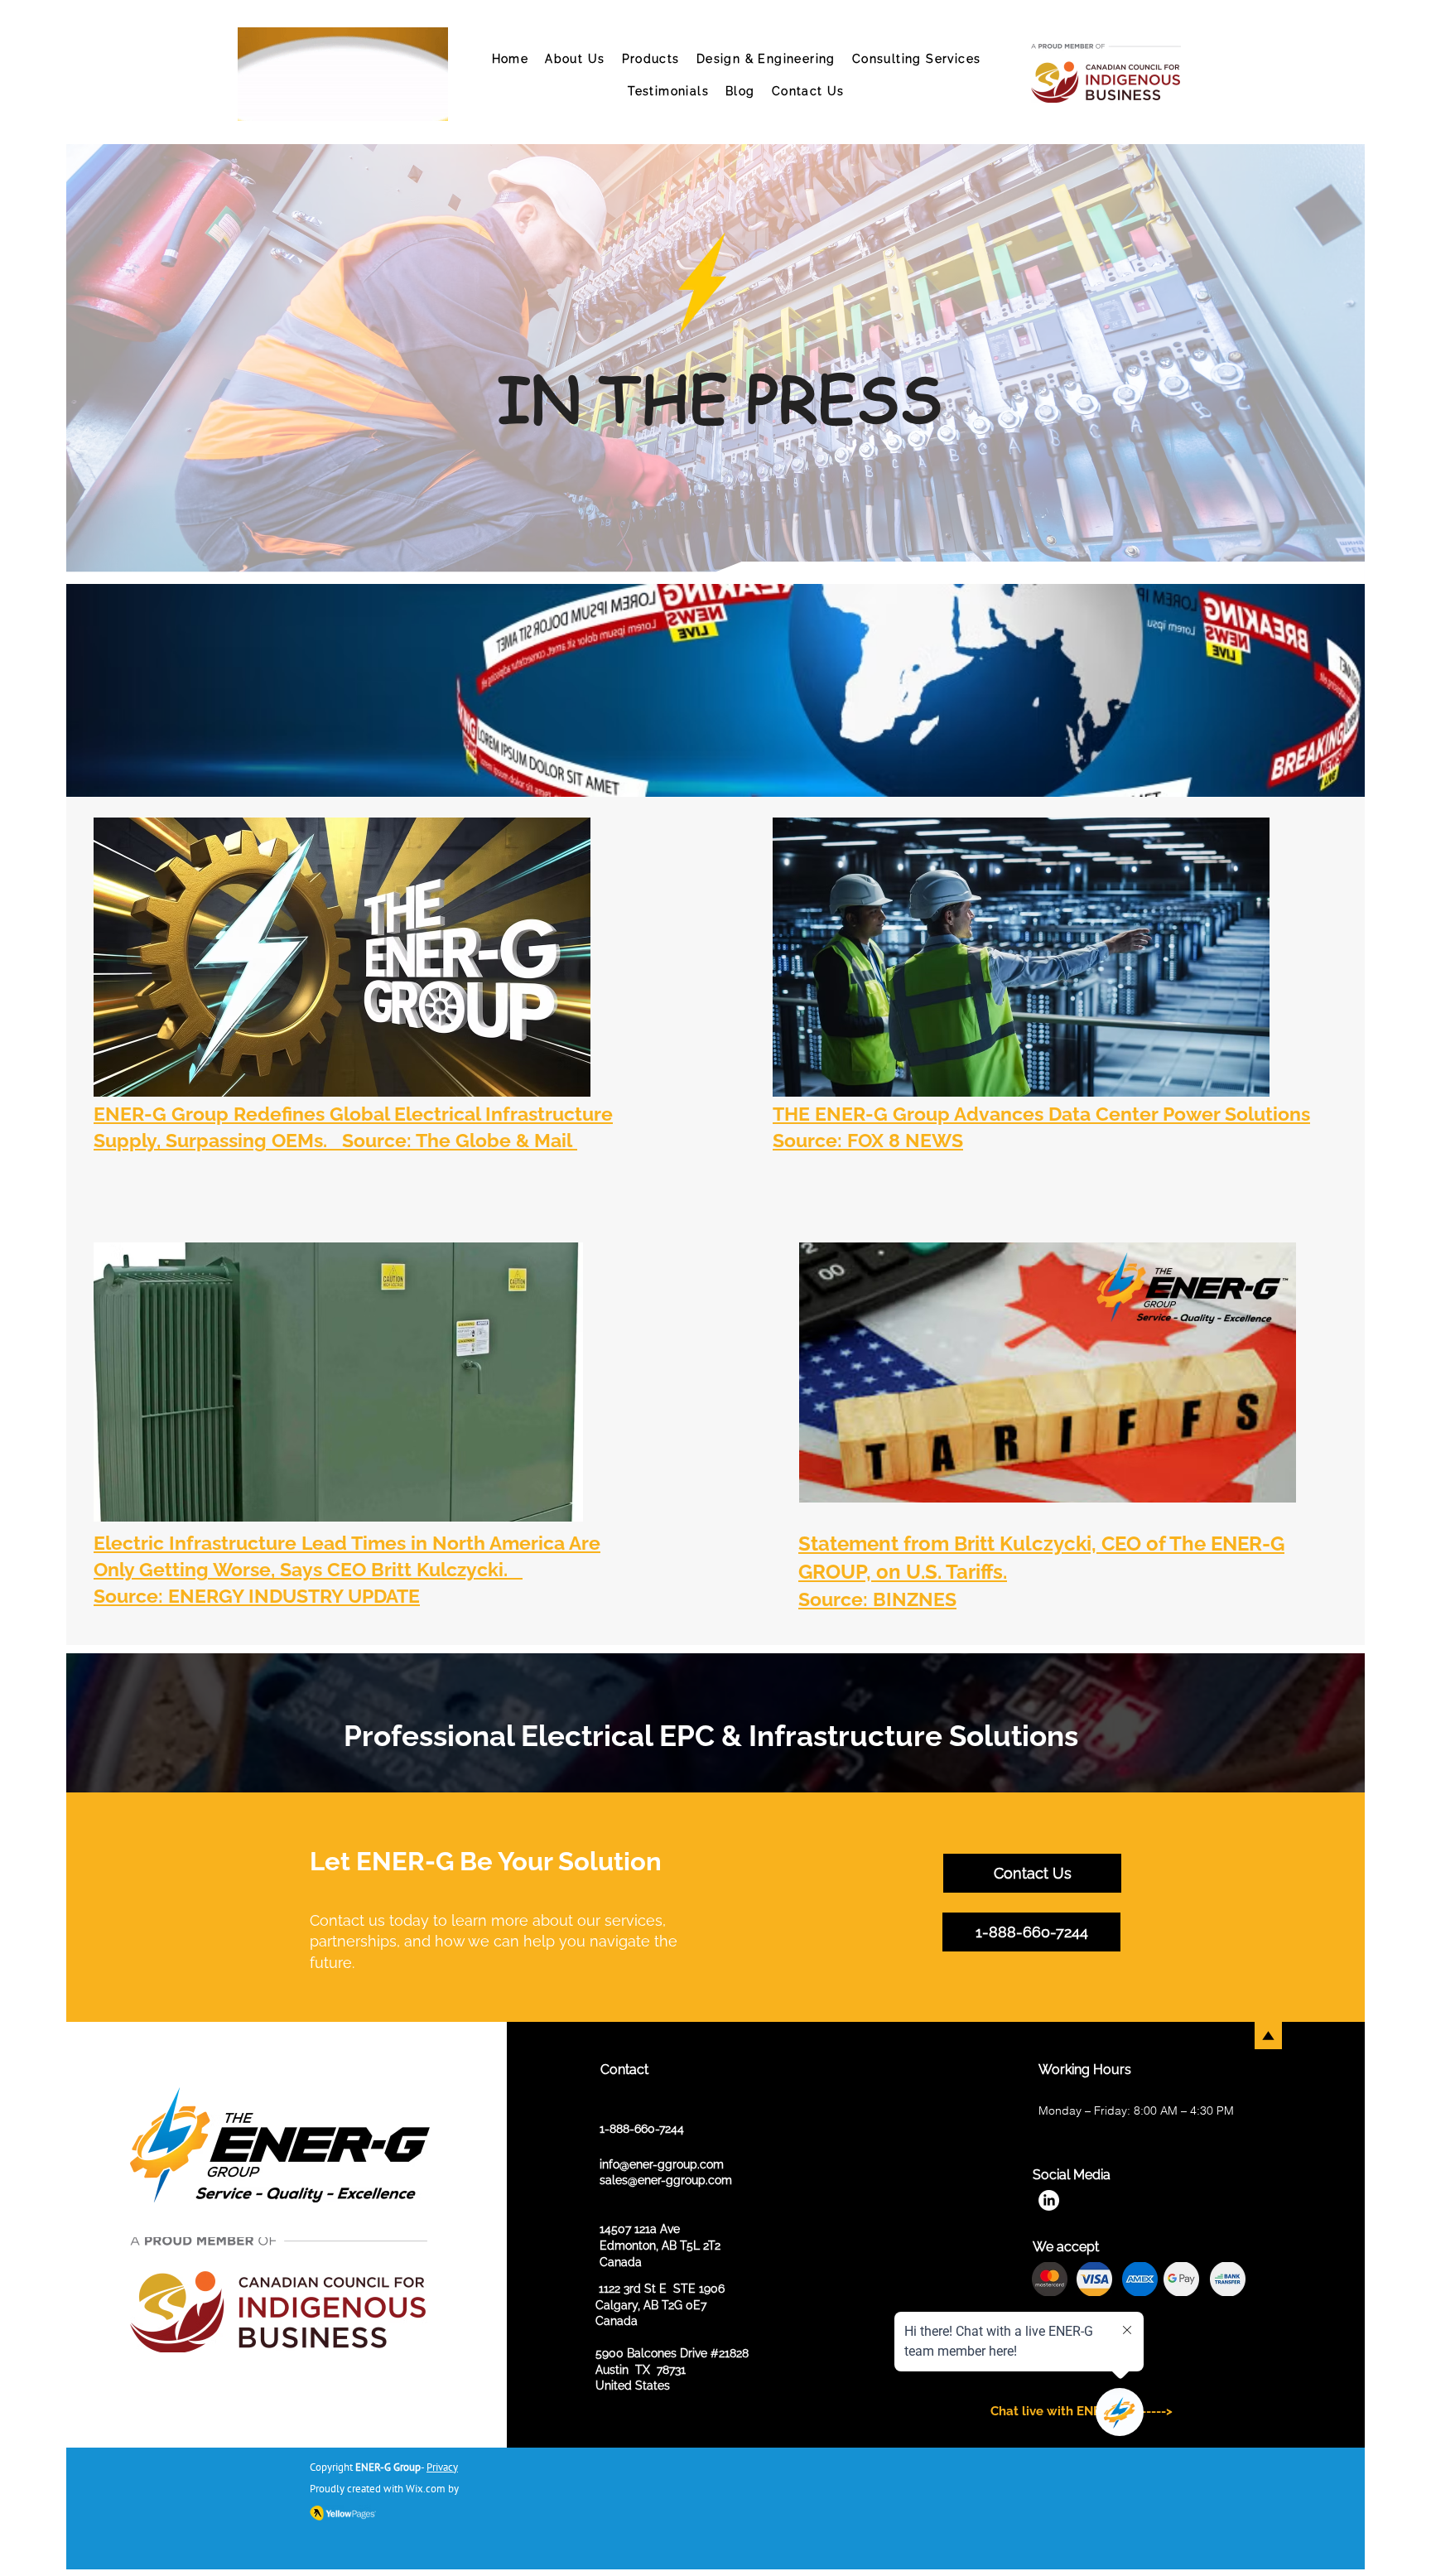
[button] (651, 60)
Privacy (442, 2467)
